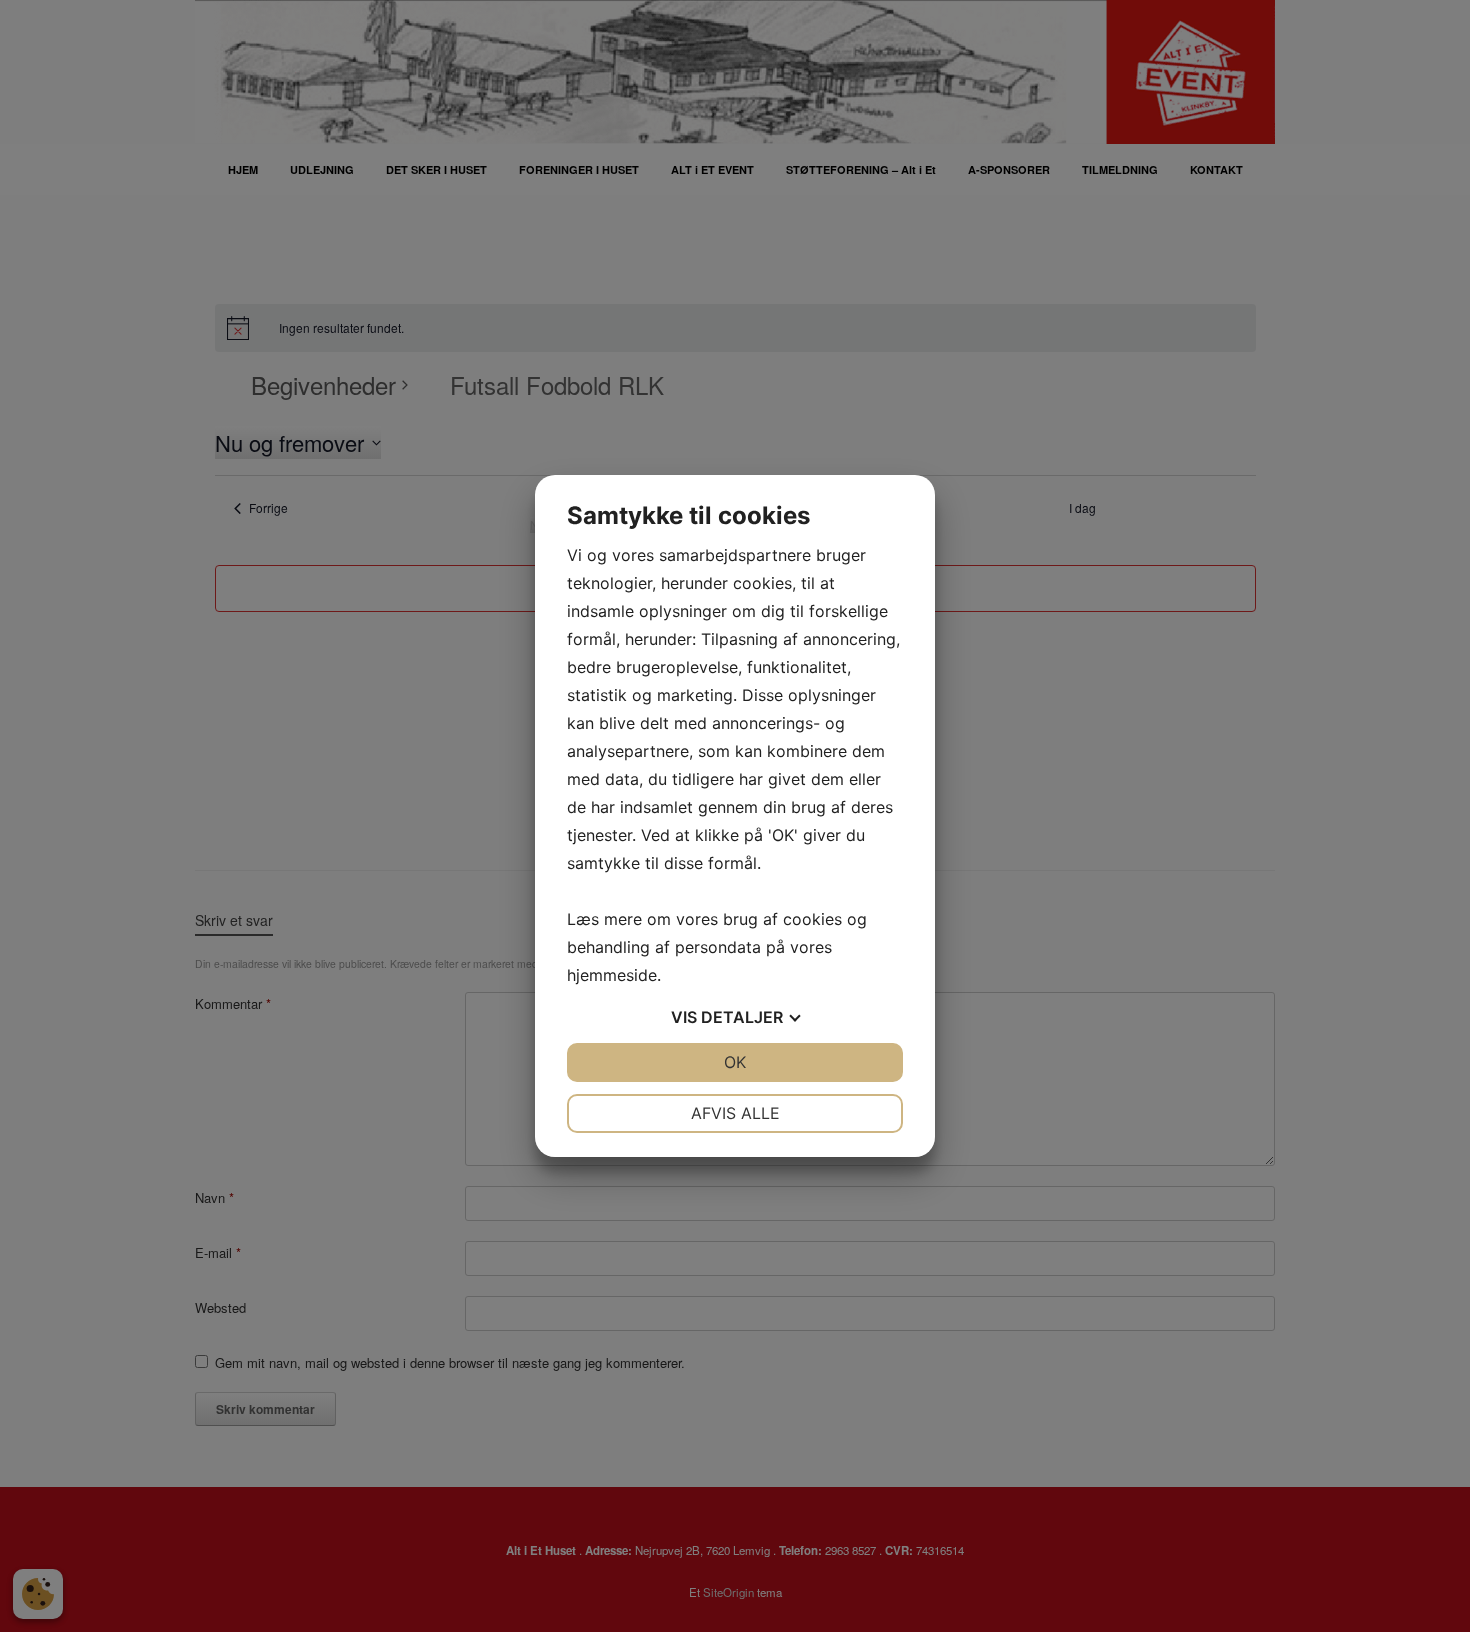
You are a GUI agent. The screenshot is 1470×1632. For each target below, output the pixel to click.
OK (735, 1062)
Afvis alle (735, 1113)
